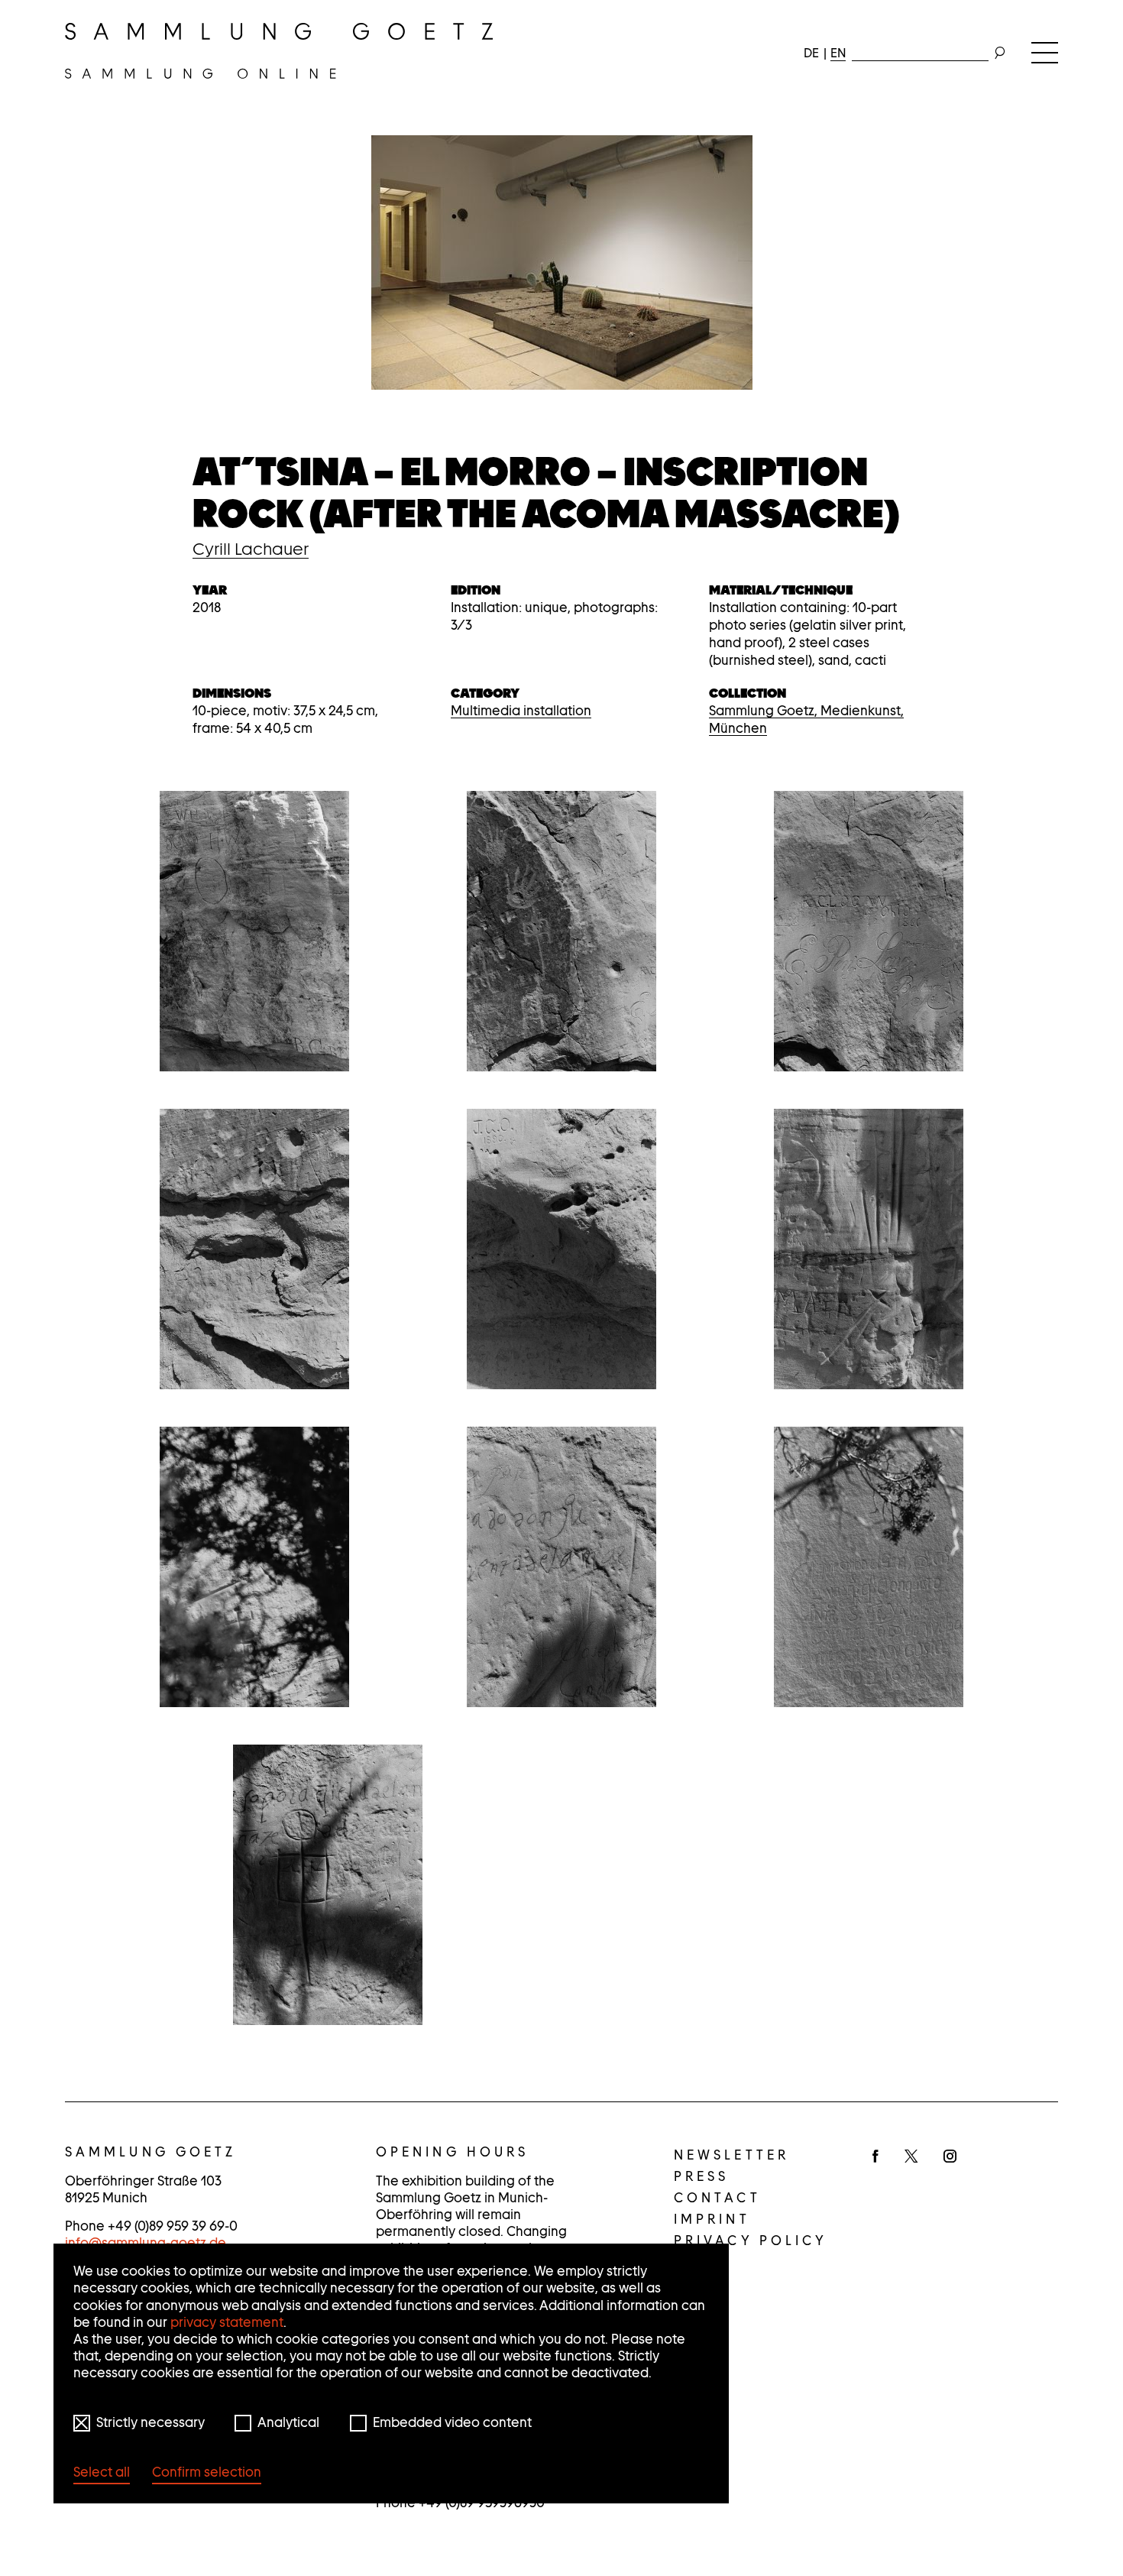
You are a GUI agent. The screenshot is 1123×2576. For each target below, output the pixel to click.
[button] (254, 931)
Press (702, 2176)
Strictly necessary (150, 2422)
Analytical (288, 2422)
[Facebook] (875, 2157)
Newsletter (731, 2155)
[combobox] (920, 50)
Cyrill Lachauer (251, 549)
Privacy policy (751, 2241)
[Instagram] (950, 2157)
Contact (717, 2198)
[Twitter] (911, 2157)
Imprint (712, 2219)
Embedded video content (452, 2422)
